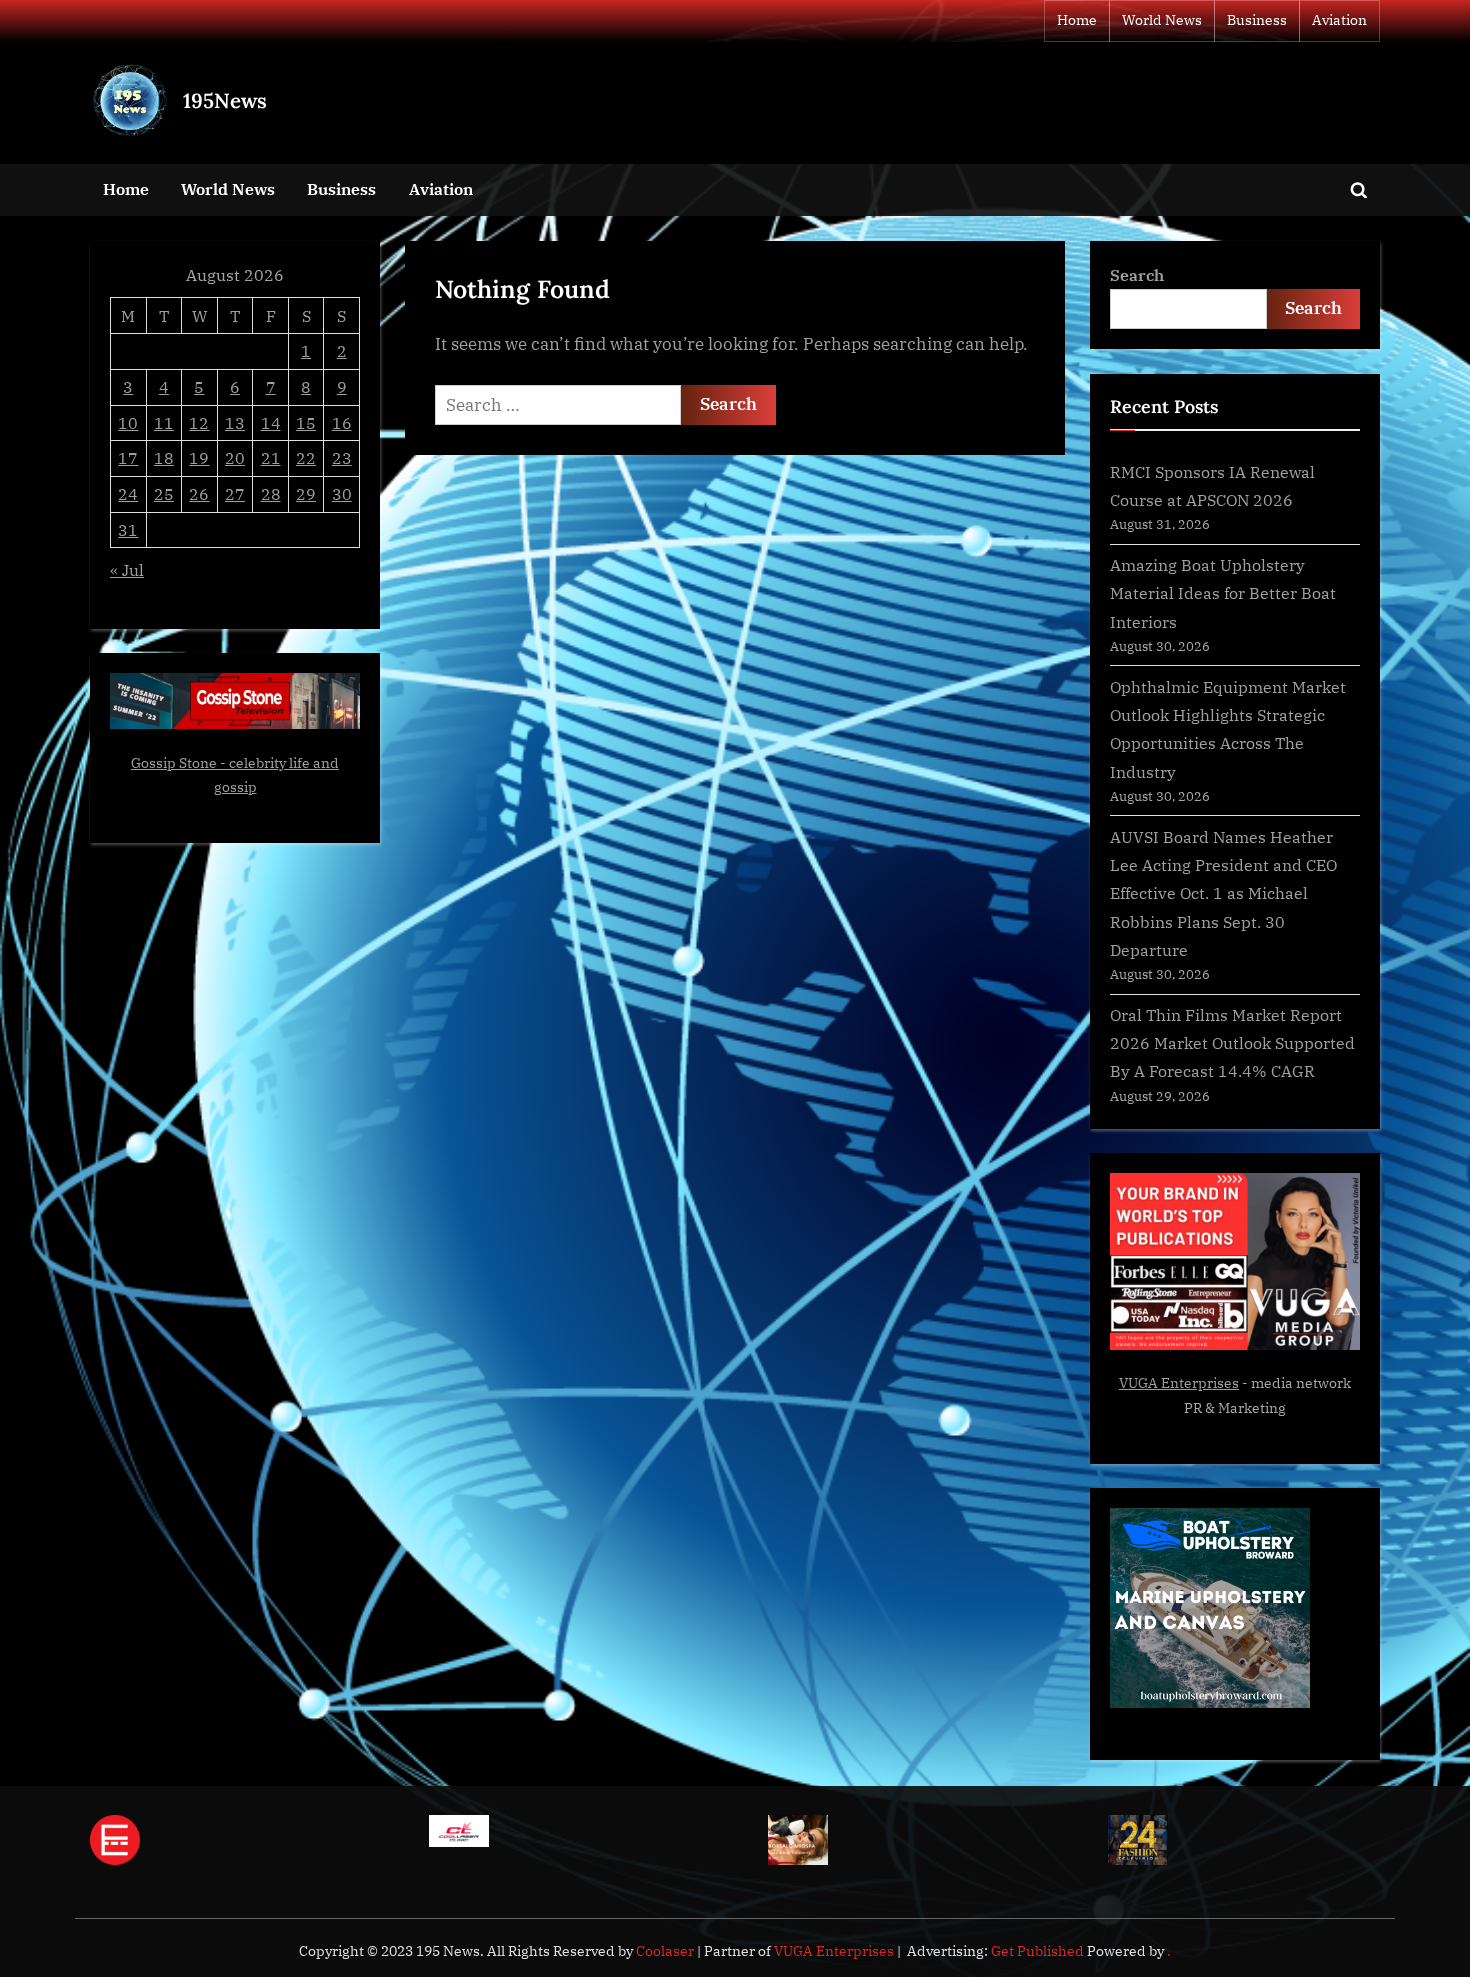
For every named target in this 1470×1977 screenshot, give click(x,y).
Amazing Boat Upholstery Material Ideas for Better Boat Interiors (1223, 593)
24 (128, 493)
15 (306, 422)
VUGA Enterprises (1179, 1383)
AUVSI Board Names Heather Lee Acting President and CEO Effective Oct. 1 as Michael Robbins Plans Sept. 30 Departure (1223, 893)
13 (235, 422)
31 (128, 529)
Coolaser (666, 1951)
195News (225, 100)
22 (306, 457)
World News (1162, 20)
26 (199, 493)
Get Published (1037, 1951)
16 (342, 422)
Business (1257, 20)
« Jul (127, 569)
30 (342, 493)
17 (128, 457)
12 (199, 422)
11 (164, 422)
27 (235, 493)
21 (271, 457)
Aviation (1339, 20)
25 (164, 493)
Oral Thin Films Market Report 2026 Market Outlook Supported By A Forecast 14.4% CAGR (1232, 1043)
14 (271, 422)
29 (306, 493)
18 (164, 457)
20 (235, 457)
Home (1077, 20)
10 (128, 422)
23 (342, 457)
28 (271, 493)
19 (199, 457)
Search (1137, 274)
